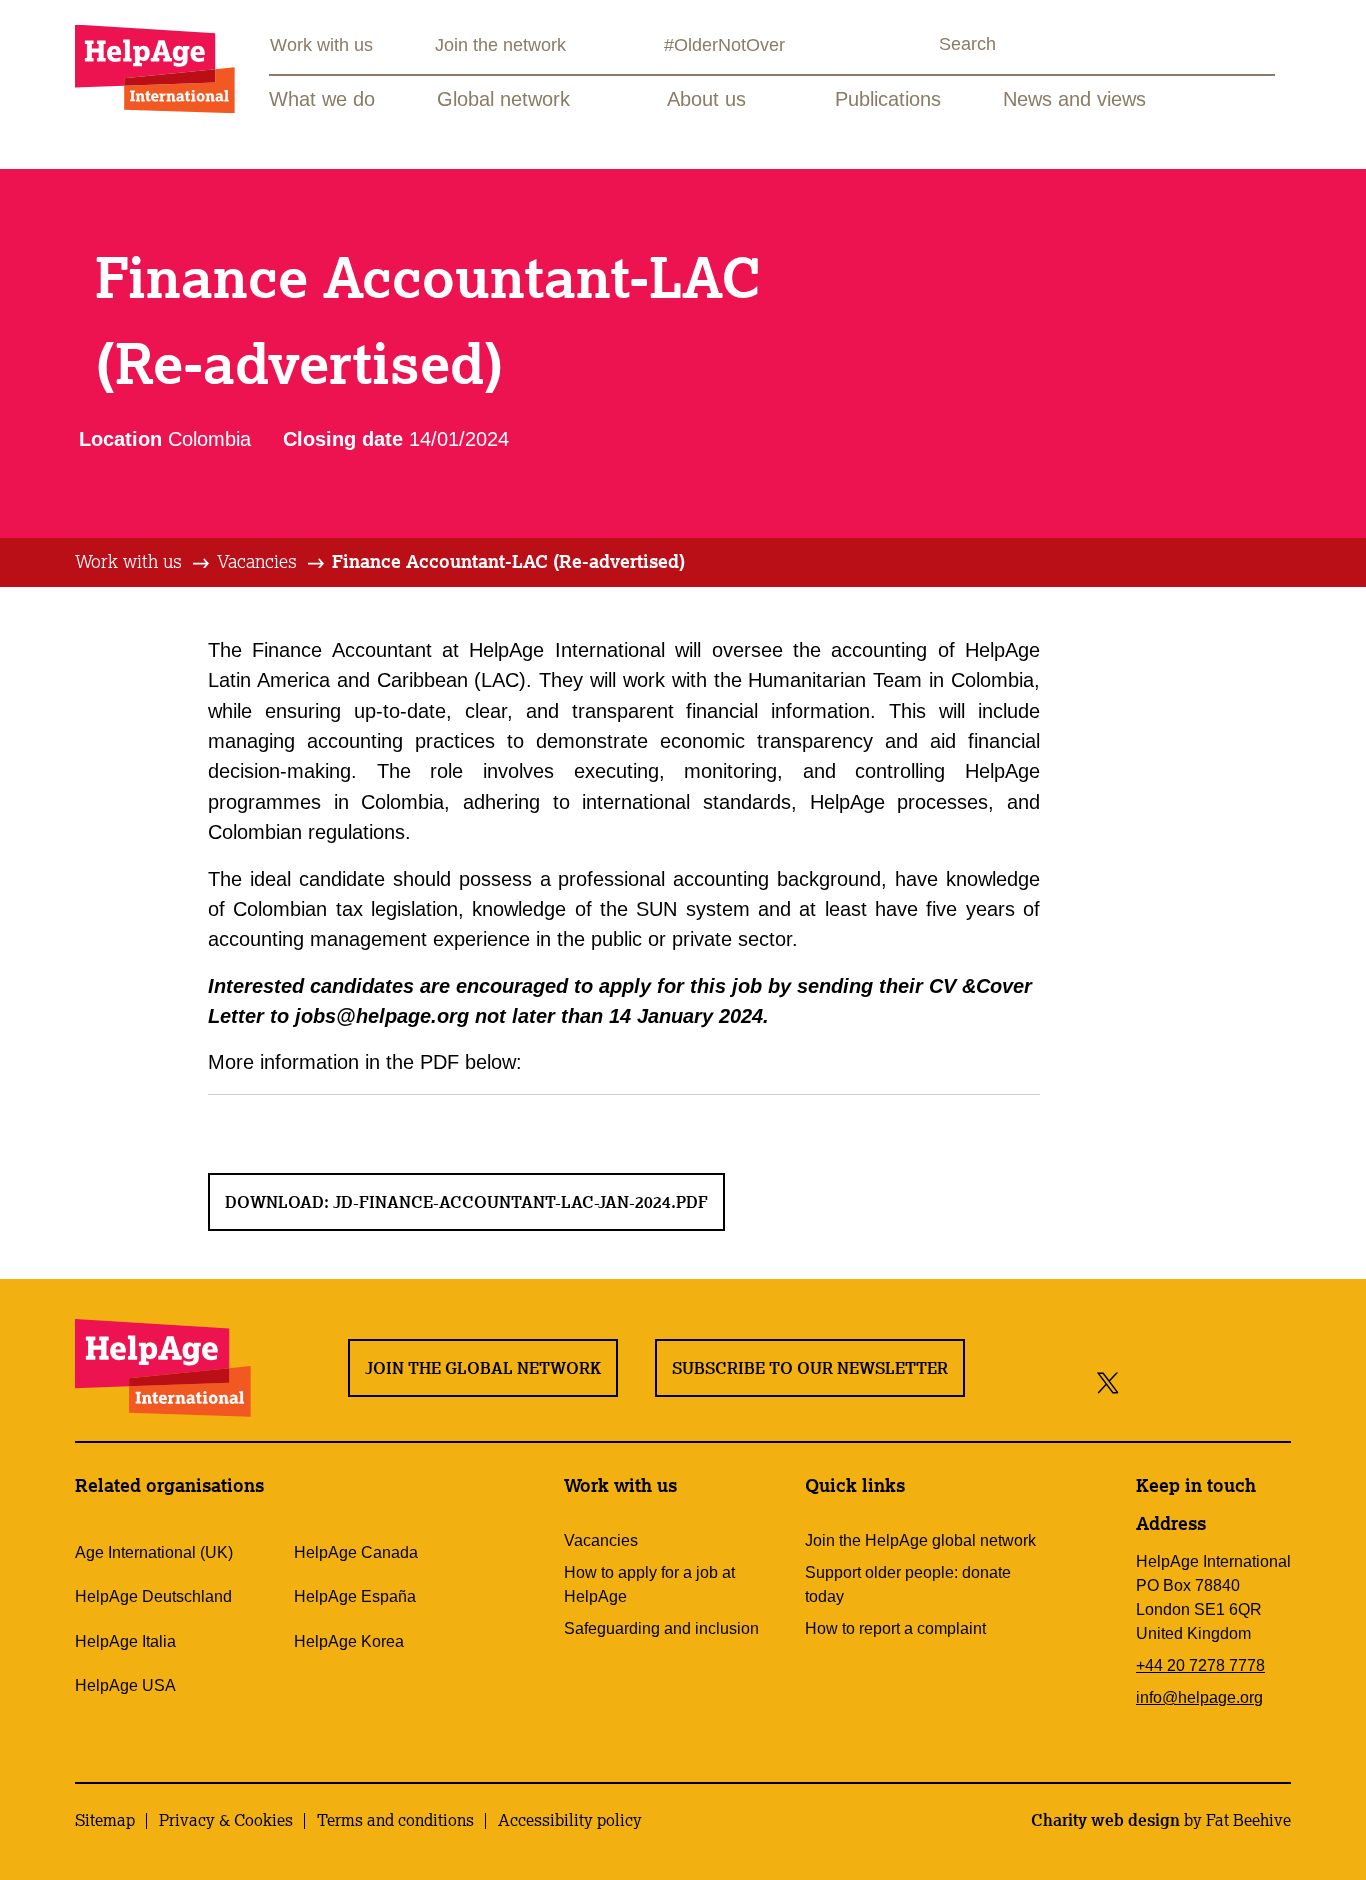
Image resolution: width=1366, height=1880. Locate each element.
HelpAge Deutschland (153, 1596)
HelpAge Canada (356, 1552)
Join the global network (483, 1368)
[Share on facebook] (1142, 1381)
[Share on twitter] (1108, 1381)
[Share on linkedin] (1271, 1381)
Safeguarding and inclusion (661, 1628)
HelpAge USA (125, 1685)
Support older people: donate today (908, 1584)
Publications (888, 99)
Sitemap (105, 1820)
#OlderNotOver (724, 45)
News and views (1074, 99)
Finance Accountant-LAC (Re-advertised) (508, 561)
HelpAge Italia (125, 1641)
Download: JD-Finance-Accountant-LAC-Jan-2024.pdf (466, 1202)
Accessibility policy (570, 1820)
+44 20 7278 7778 (1200, 1665)
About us (706, 99)
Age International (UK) (154, 1552)
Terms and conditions (395, 1820)
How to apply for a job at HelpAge (649, 1584)
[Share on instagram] (1181, 1381)
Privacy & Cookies (226, 1820)
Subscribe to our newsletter (810, 1368)
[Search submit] (921, 46)
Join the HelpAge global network (920, 1540)
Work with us (321, 45)
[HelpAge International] (155, 68)
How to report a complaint (895, 1628)
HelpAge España (355, 1596)
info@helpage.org (1199, 1697)
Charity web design (1105, 1820)
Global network (503, 99)
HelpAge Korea (349, 1641)
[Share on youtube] (1226, 1381)
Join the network (500, 45)
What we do (322, 99)
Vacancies (257, 561)
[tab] (143, 562)
